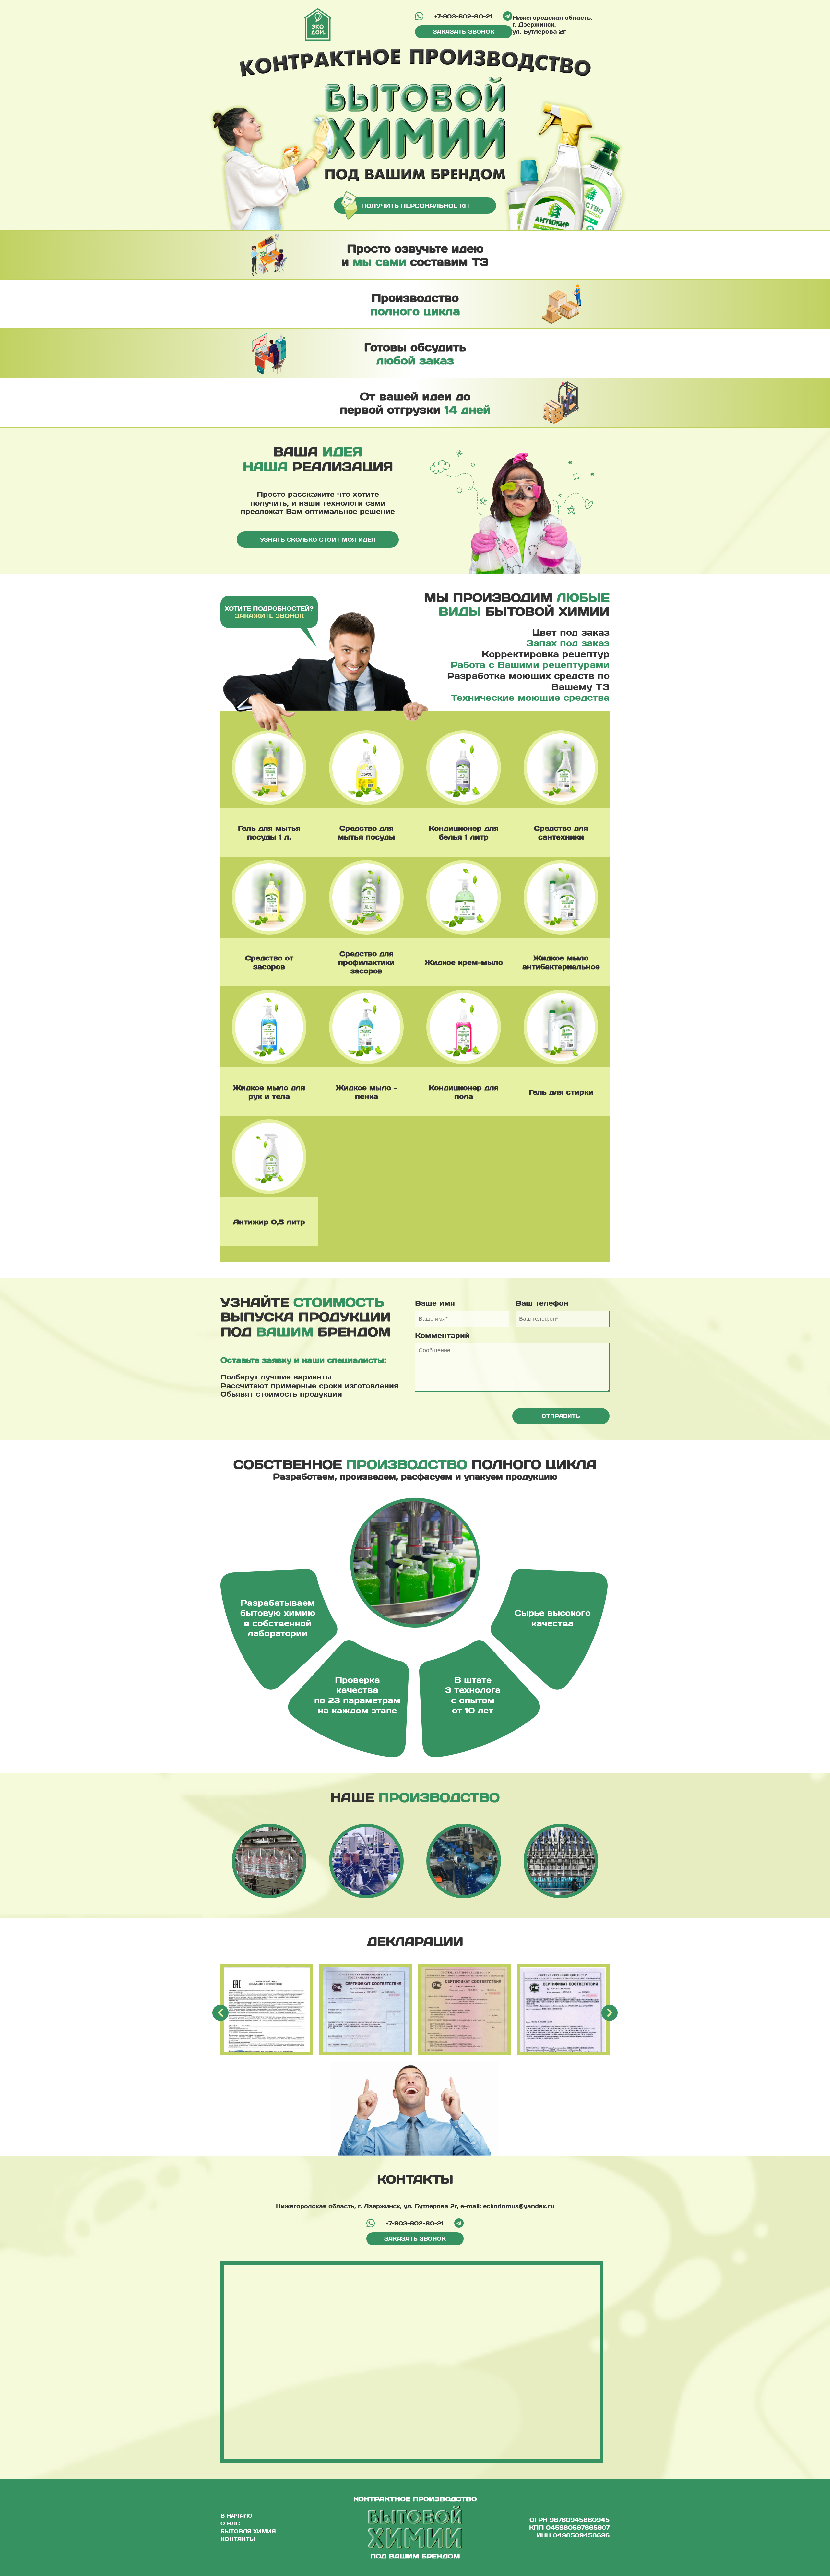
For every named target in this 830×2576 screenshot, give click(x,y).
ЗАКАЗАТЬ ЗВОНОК (464, 32)
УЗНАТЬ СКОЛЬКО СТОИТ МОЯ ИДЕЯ (318, 539)
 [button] (221, 2013)
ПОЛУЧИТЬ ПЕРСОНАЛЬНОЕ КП (415, 205)
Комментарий (442, 1335)
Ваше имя (435, 1303)
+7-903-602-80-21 (463, 16)
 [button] (610, 2013)
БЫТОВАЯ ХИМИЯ (248, 2531)
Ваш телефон (542, 1303)
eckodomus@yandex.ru (519, 2206)
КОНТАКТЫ (238, 2539)
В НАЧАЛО (237, 2516)
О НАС (230, 2523)
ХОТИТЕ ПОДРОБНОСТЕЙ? (269, 612)
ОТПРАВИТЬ (561, 1416)
